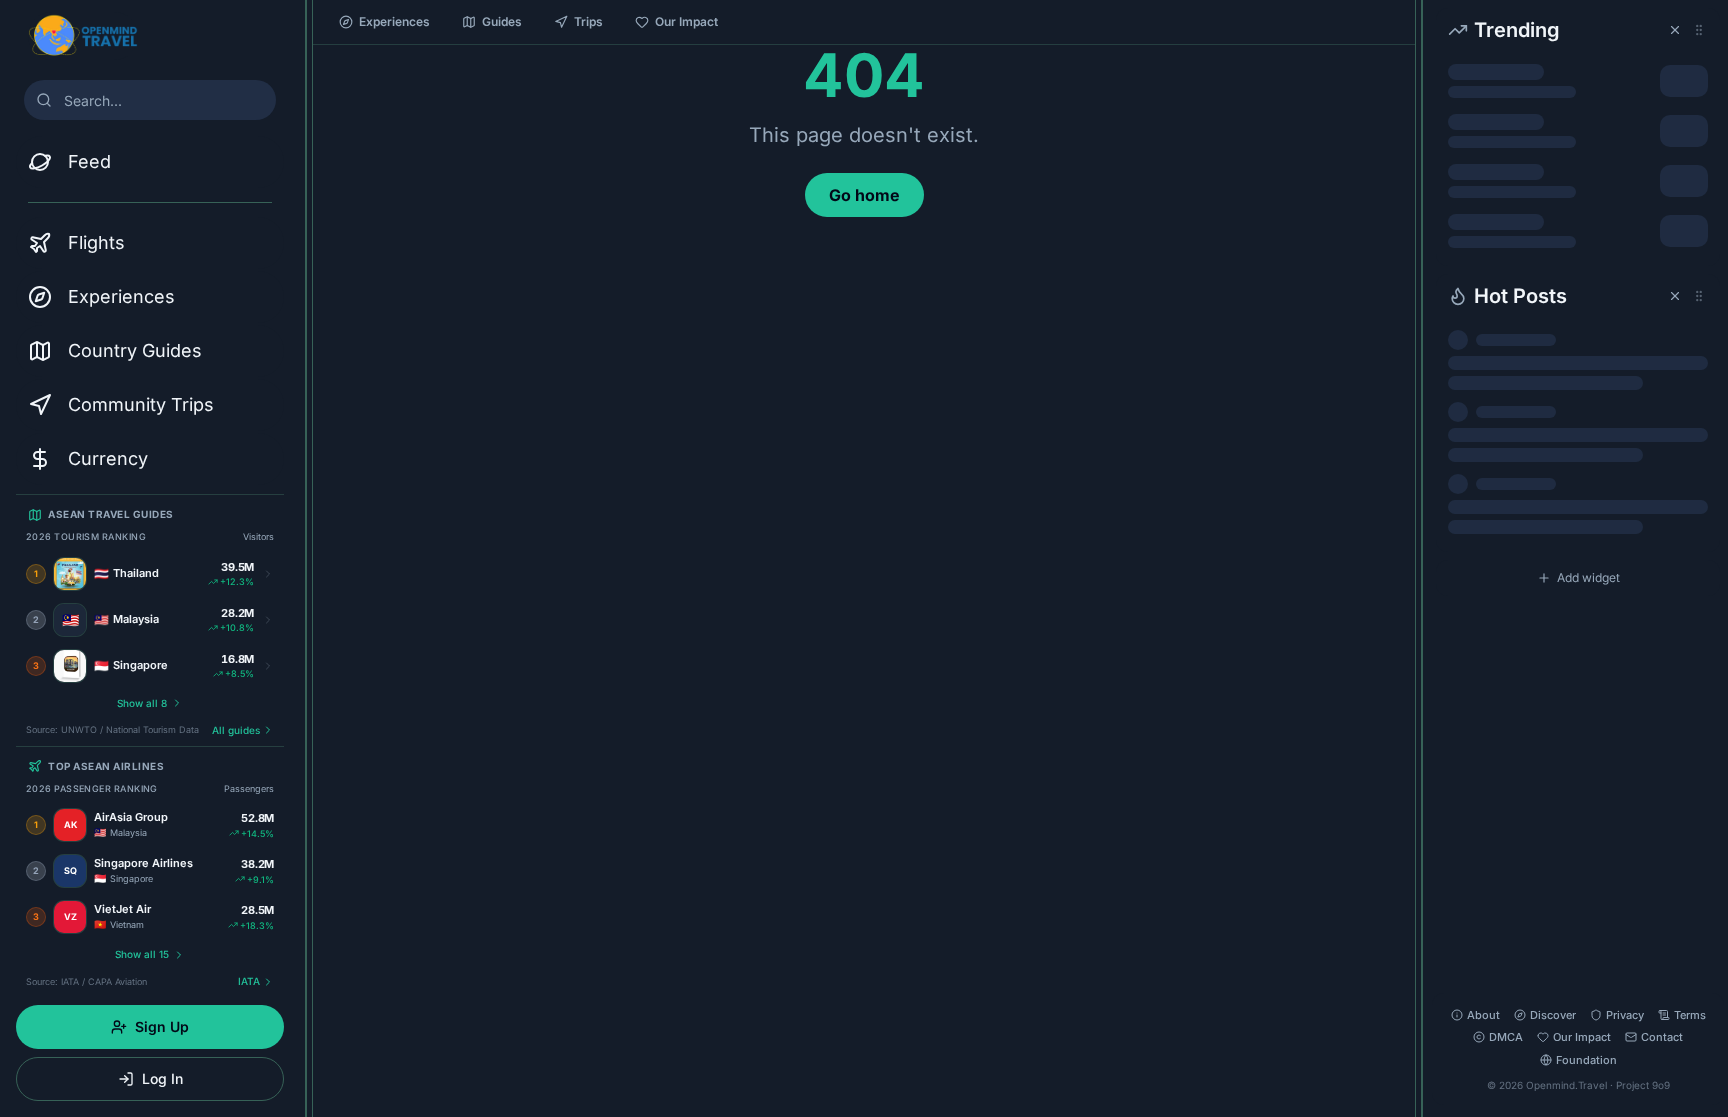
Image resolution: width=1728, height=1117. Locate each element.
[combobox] (150, 100)
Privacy (1625, 1015)
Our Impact (686, 21)
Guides (502, 21)
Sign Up (162, 1026)
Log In (162, 1078)
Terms (1690, 1015)
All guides (236, 730)
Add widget (1588, 577)
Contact (1662, 1037)
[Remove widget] (1675, 30)
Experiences (394, 21)
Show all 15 (142, 954)
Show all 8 (142, 703)
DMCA (1506, 1037)
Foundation (1586, 1060)
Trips (588, 21)
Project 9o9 (1643, 1085)
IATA (249, 981)
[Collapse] (306, 27)
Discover (1553, 1015)
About (1483, 1015)
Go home (864, 195)
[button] (1578, 137)
